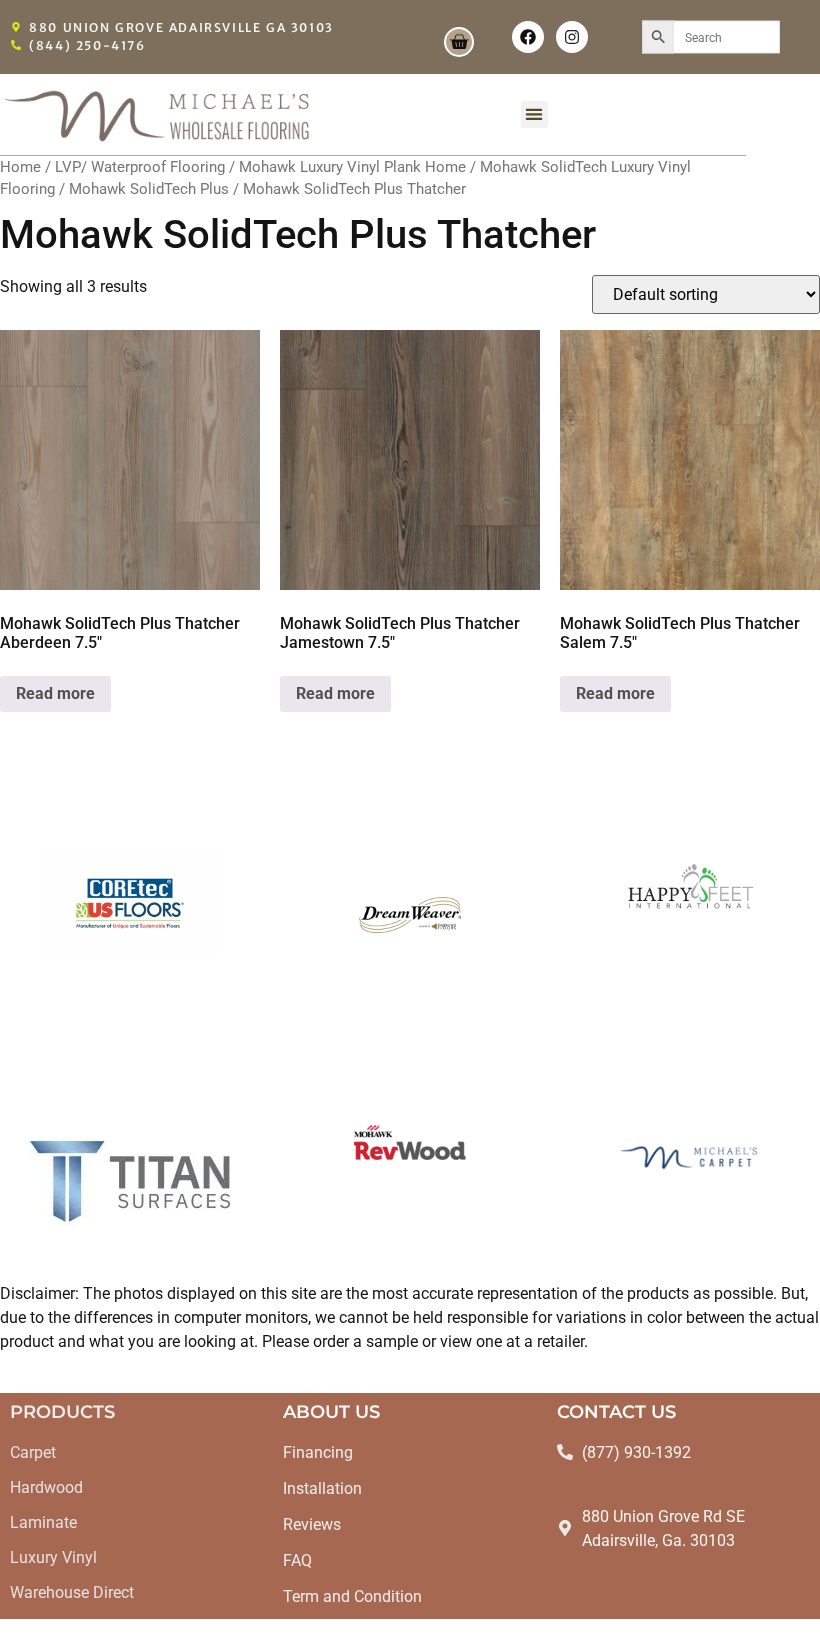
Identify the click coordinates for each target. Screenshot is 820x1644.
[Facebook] (528, 37)
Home (20, 167)
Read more (55, 693)
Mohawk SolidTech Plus (149, 189)
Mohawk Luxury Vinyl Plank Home (352, 167)
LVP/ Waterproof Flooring (140, 167)
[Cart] (459, 42)
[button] (534, 114)
